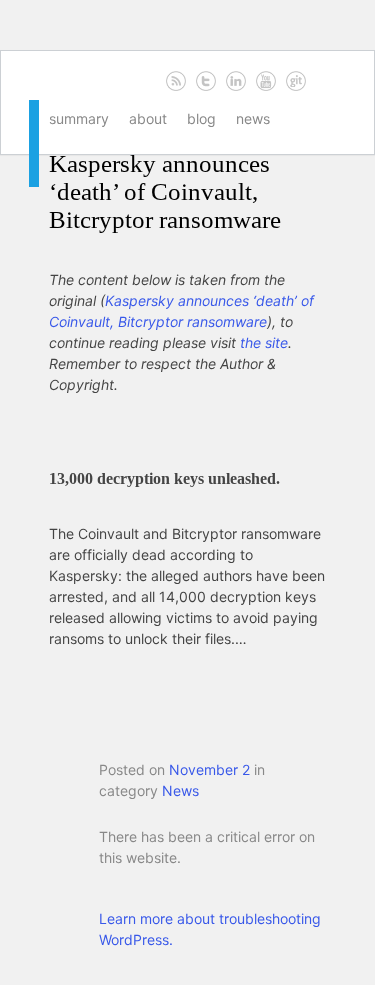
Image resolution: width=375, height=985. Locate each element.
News (253, 118)
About (148, 118)
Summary (79, 118)
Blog (201, 118)
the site (264, 342)
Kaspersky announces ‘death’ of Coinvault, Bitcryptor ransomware (165, 191)
